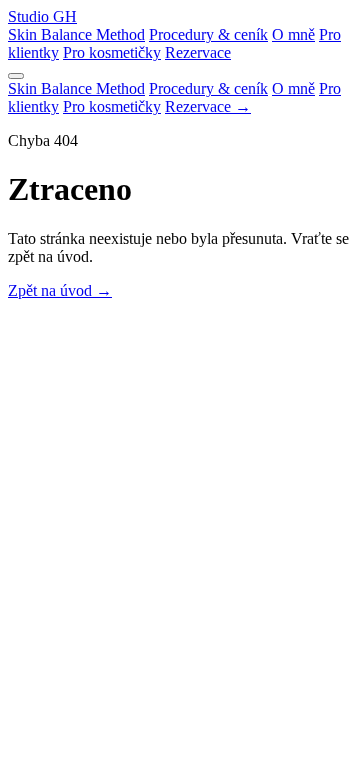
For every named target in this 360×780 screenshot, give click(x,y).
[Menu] (16, 76)
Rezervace (198, 52)
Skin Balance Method (76, 34)
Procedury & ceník (208, 34)
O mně (293, 34)
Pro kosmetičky (112, 52)
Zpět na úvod (60, 290)
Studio (42, 16)
